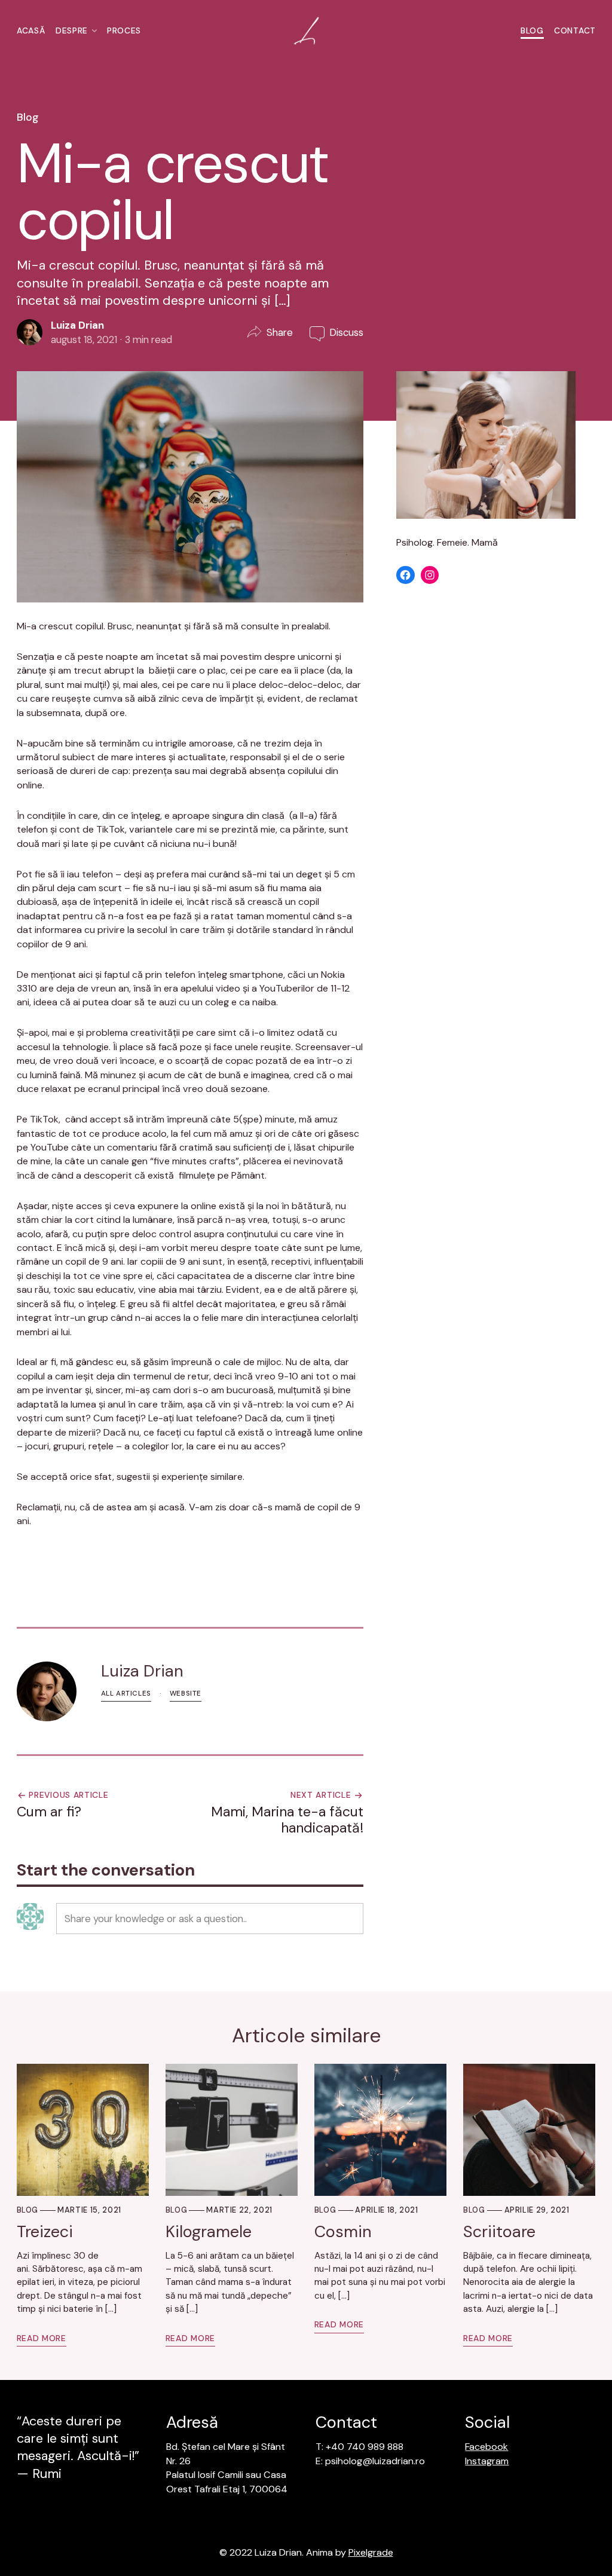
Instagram (487, 2461)
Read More (42, 2338)
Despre (71, 30)
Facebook (486, 2447)
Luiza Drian (77, 325)
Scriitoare (499, 2232)
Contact (575, 30)
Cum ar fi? (49, 1812)
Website (186, 1694)
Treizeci (45, 2232)
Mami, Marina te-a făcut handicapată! (287, 1820)
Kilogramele (209, 2232)
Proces (124, 30)
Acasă (31, 30)
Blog (532, 30)
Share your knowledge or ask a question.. (156, 1919)
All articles (126, 1694)
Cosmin (343, 2232)
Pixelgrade (371, 2552)
